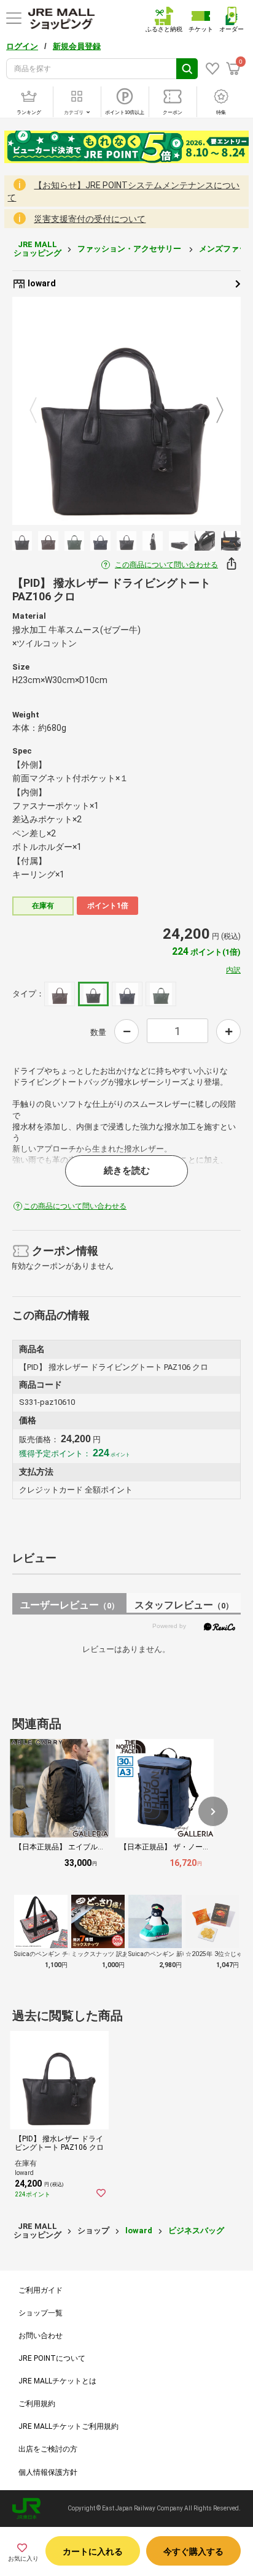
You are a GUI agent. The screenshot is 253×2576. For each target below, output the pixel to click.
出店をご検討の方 (48, 2449)
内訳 (233, 970)
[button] (213, 1811)
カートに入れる (93, 2551)
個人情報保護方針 (48, 2472)
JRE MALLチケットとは (57, 2381)
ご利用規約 (37, 2404)
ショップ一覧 (41, 2313)
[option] (126, 411)
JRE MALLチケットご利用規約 (68, 2426)
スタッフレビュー (184, 1605)
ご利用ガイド (41, 2290)
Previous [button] (41, 411)
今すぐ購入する (193, 2551)
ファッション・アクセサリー (130, 249)
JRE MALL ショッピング (37, 249)
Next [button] (212, 411)
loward (41, 283)
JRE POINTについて (52, 2358)
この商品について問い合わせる (166, 565)
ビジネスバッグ (196, 2230)
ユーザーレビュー (70, 1605)
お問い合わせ (41, 2336)
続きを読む (127, 1171)
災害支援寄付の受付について (90, 219)
